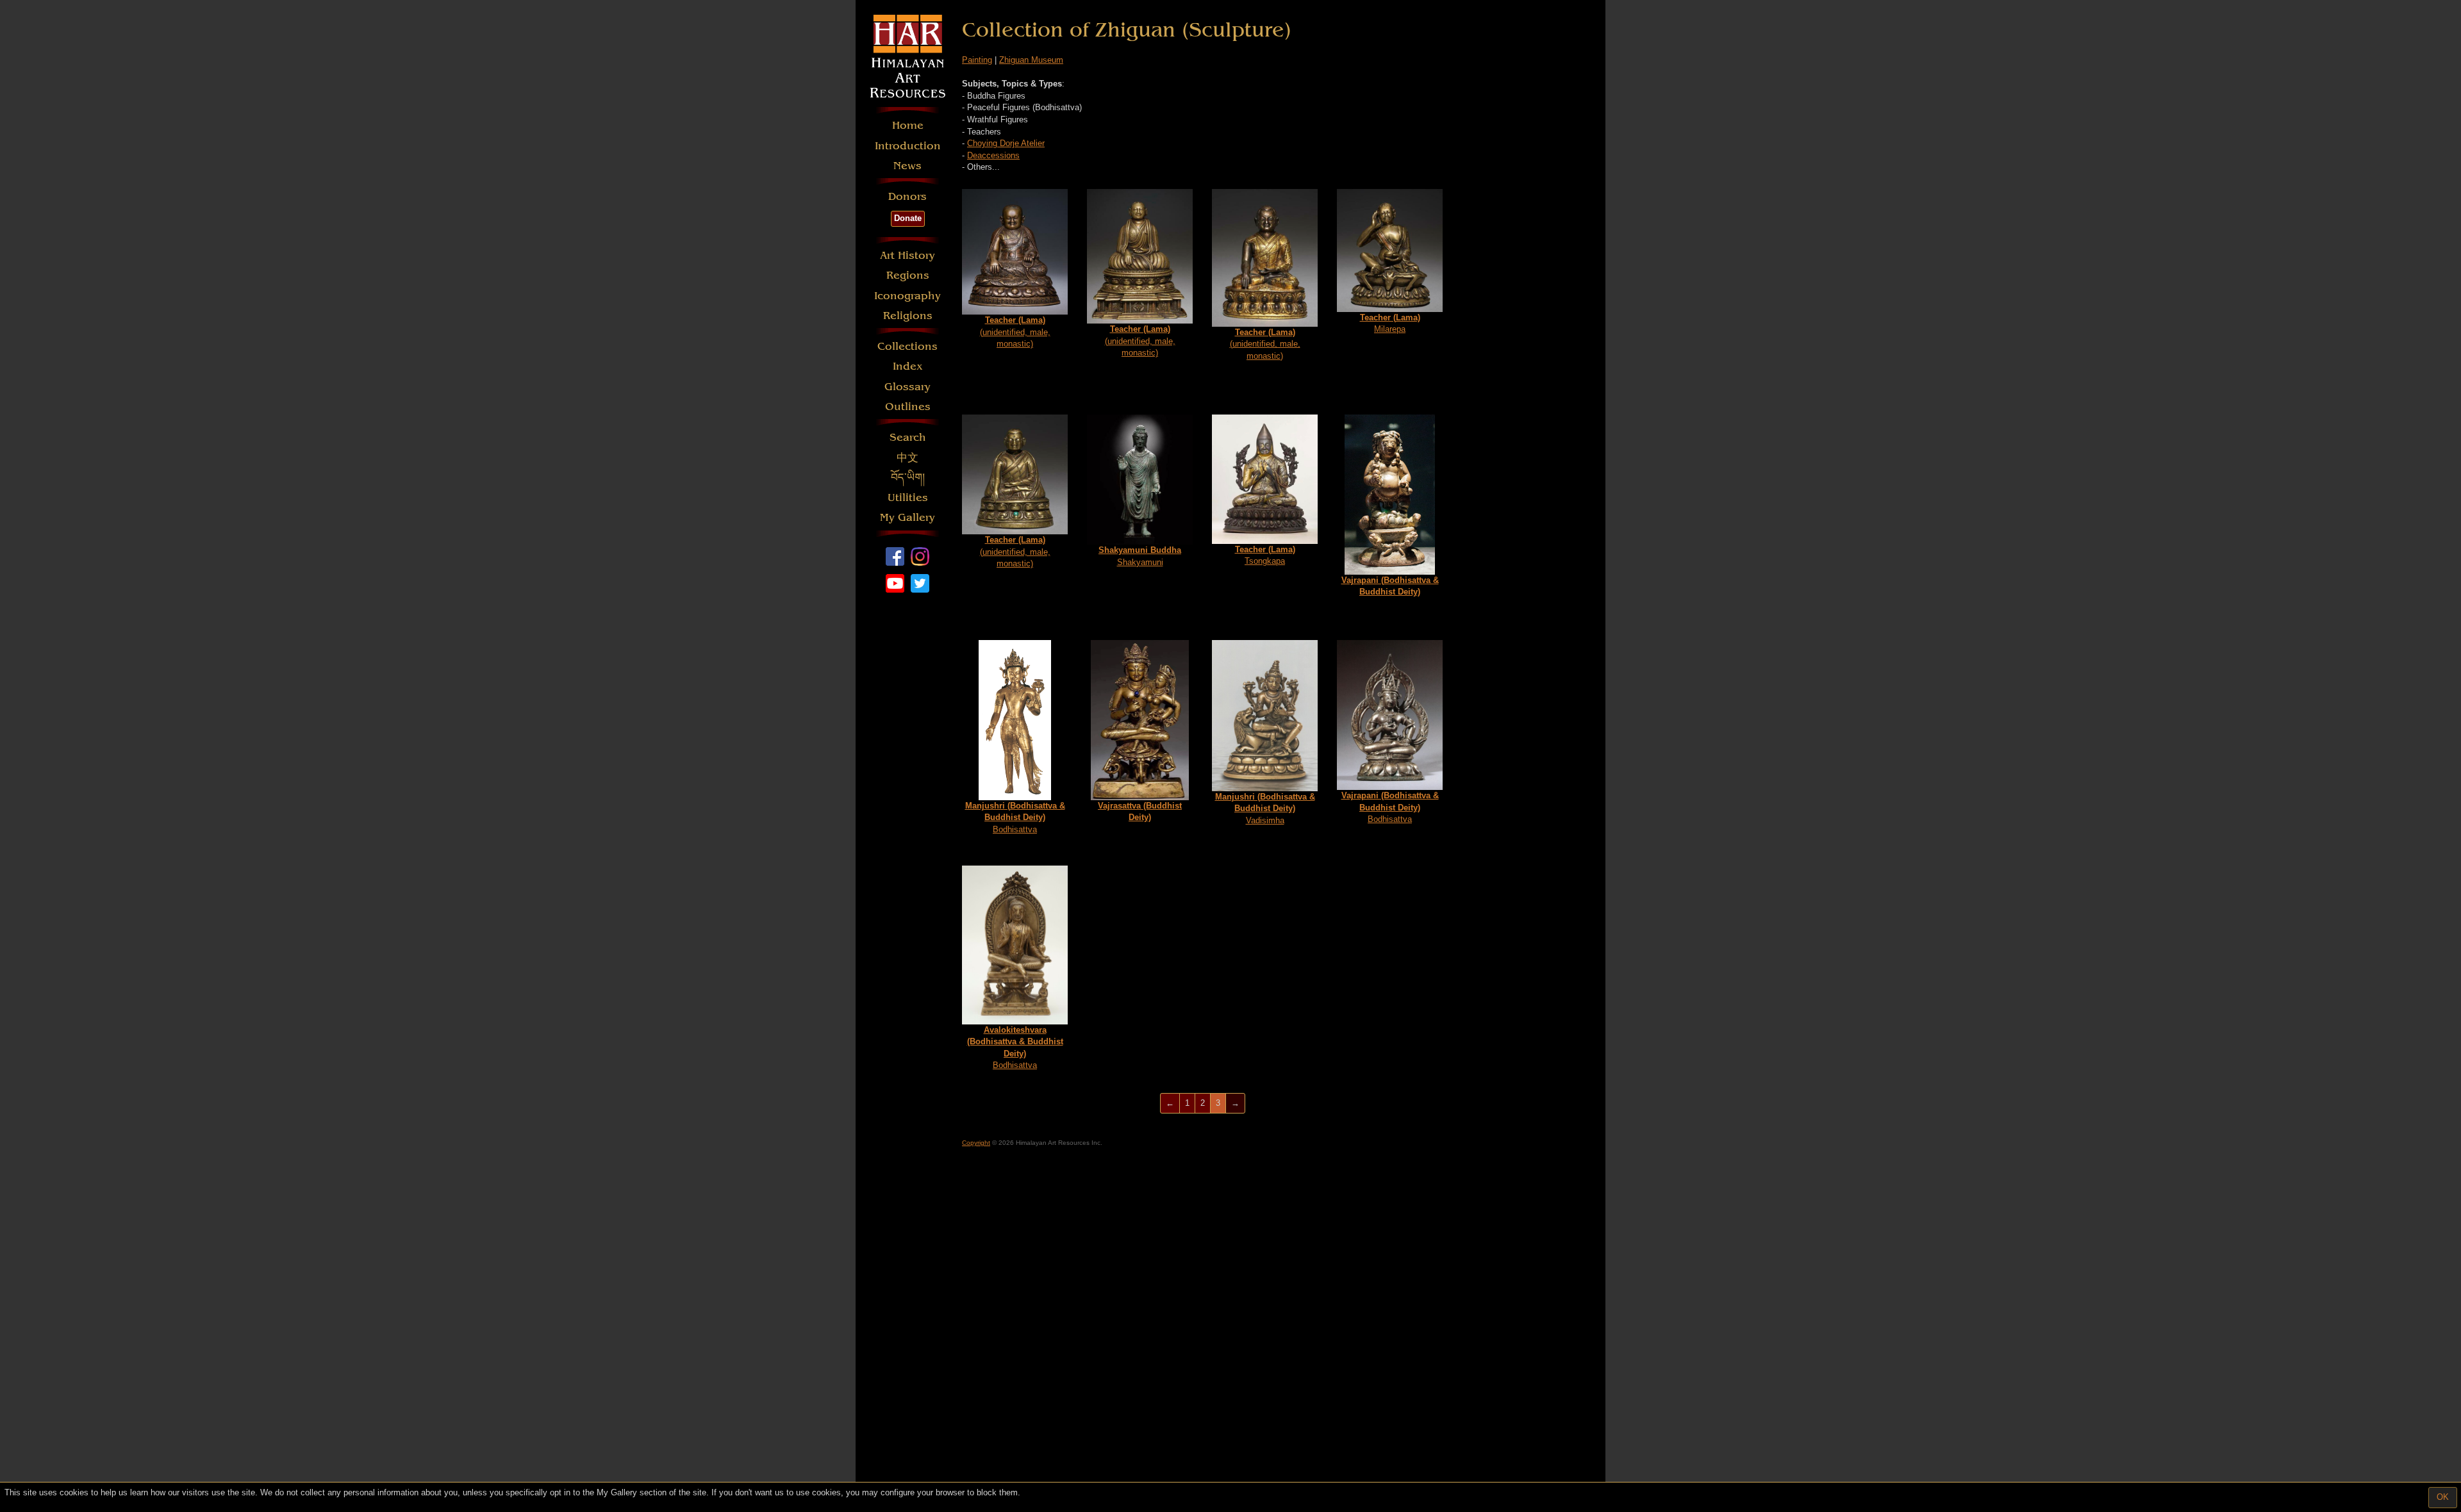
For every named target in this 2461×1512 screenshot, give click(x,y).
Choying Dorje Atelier (1006, 143)
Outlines (908, 407)
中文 (907, 458)
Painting (977, 60)
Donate (908, 218)
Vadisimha (1265, 809)
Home (908, 125)
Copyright (976, 1143)
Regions (908, 275)
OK (2443, 1497)
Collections (907, 346)
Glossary (907, 387)
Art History (907, 255)
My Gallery (907, 517)
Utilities (908, 497)
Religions (908, 316)
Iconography (907, 296)
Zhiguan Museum (1031, 60)
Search (908, 437)
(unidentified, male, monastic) (1015, 332)
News (907, 166)
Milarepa (1390, 324)
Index (908, 366)
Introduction (908, 146)
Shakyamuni (1140, 556)
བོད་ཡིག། (908, 478)
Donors (907, 196)
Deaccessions (993, 155)
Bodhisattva (1015, 818)
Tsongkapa (1265, 555)
